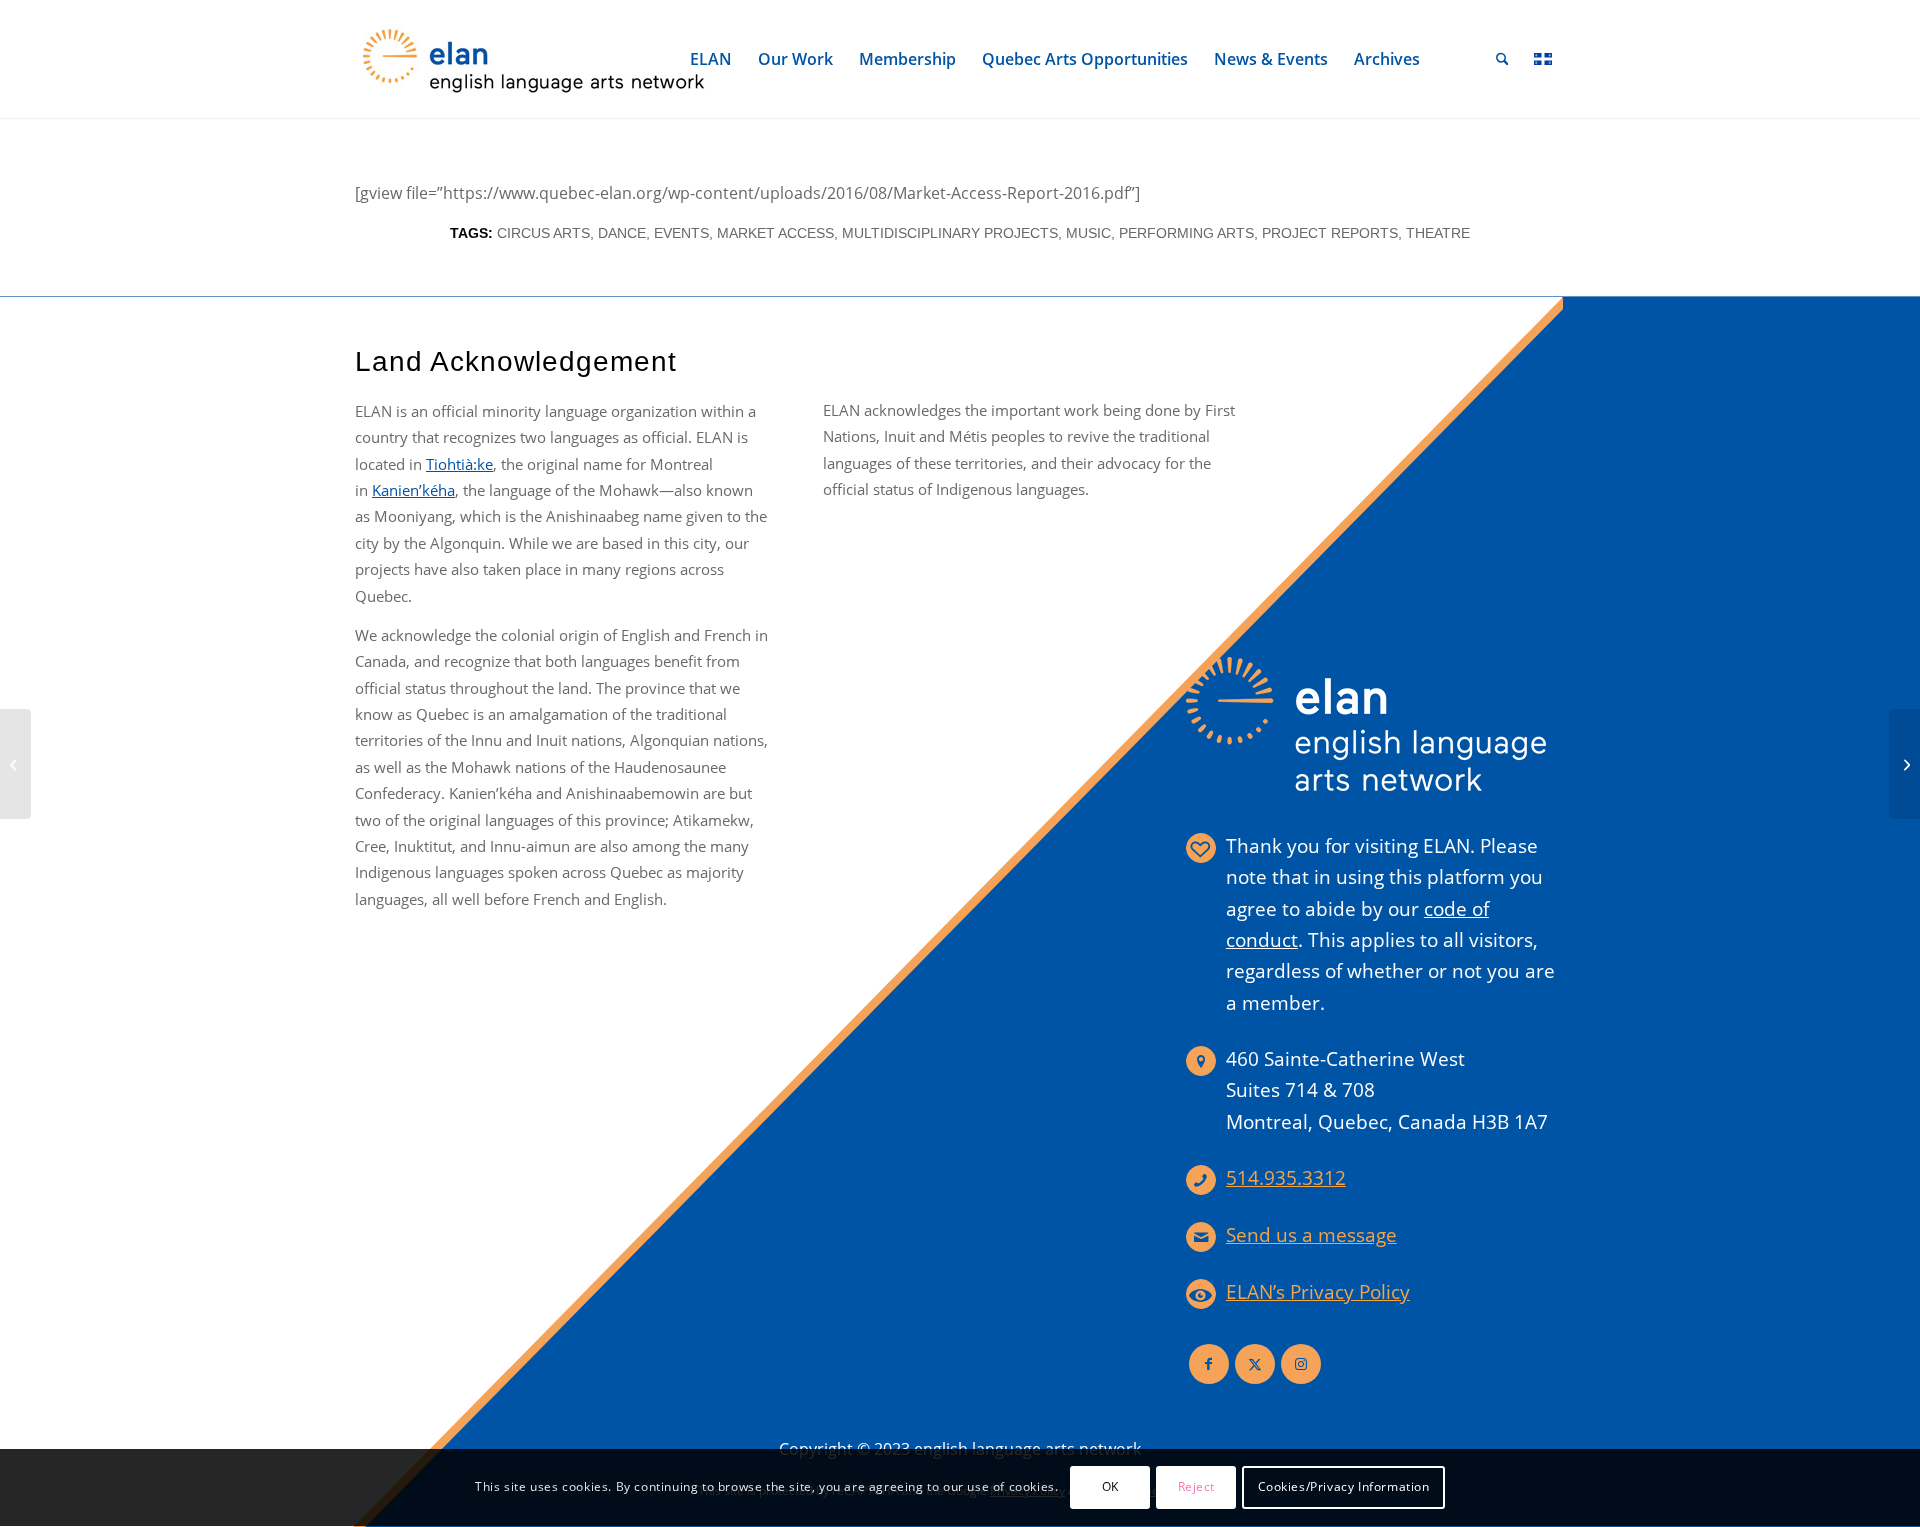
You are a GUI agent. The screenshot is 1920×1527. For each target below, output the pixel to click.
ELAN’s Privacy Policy (1318, 1292)
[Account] (1458, 59)
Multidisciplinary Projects (950, 233)
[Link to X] (1255, 1364)
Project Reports (1330, 233)
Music (1088, 233)
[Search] (1502, 59)
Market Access (775, 233)
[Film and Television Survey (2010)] (15, 764)
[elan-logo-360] (535, 59)
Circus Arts (543, 233)
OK (1110, 1487)
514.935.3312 (1286, 1178)
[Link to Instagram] (1301, 1364)
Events (681, 233)
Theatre (1438, 233)
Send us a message (1311, 1235)
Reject (1197, 1487)
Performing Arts (1186, 233)
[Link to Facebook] (1209, 1364)
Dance (622, 233)
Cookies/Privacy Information (1344, 1487)
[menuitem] (711, 59)
